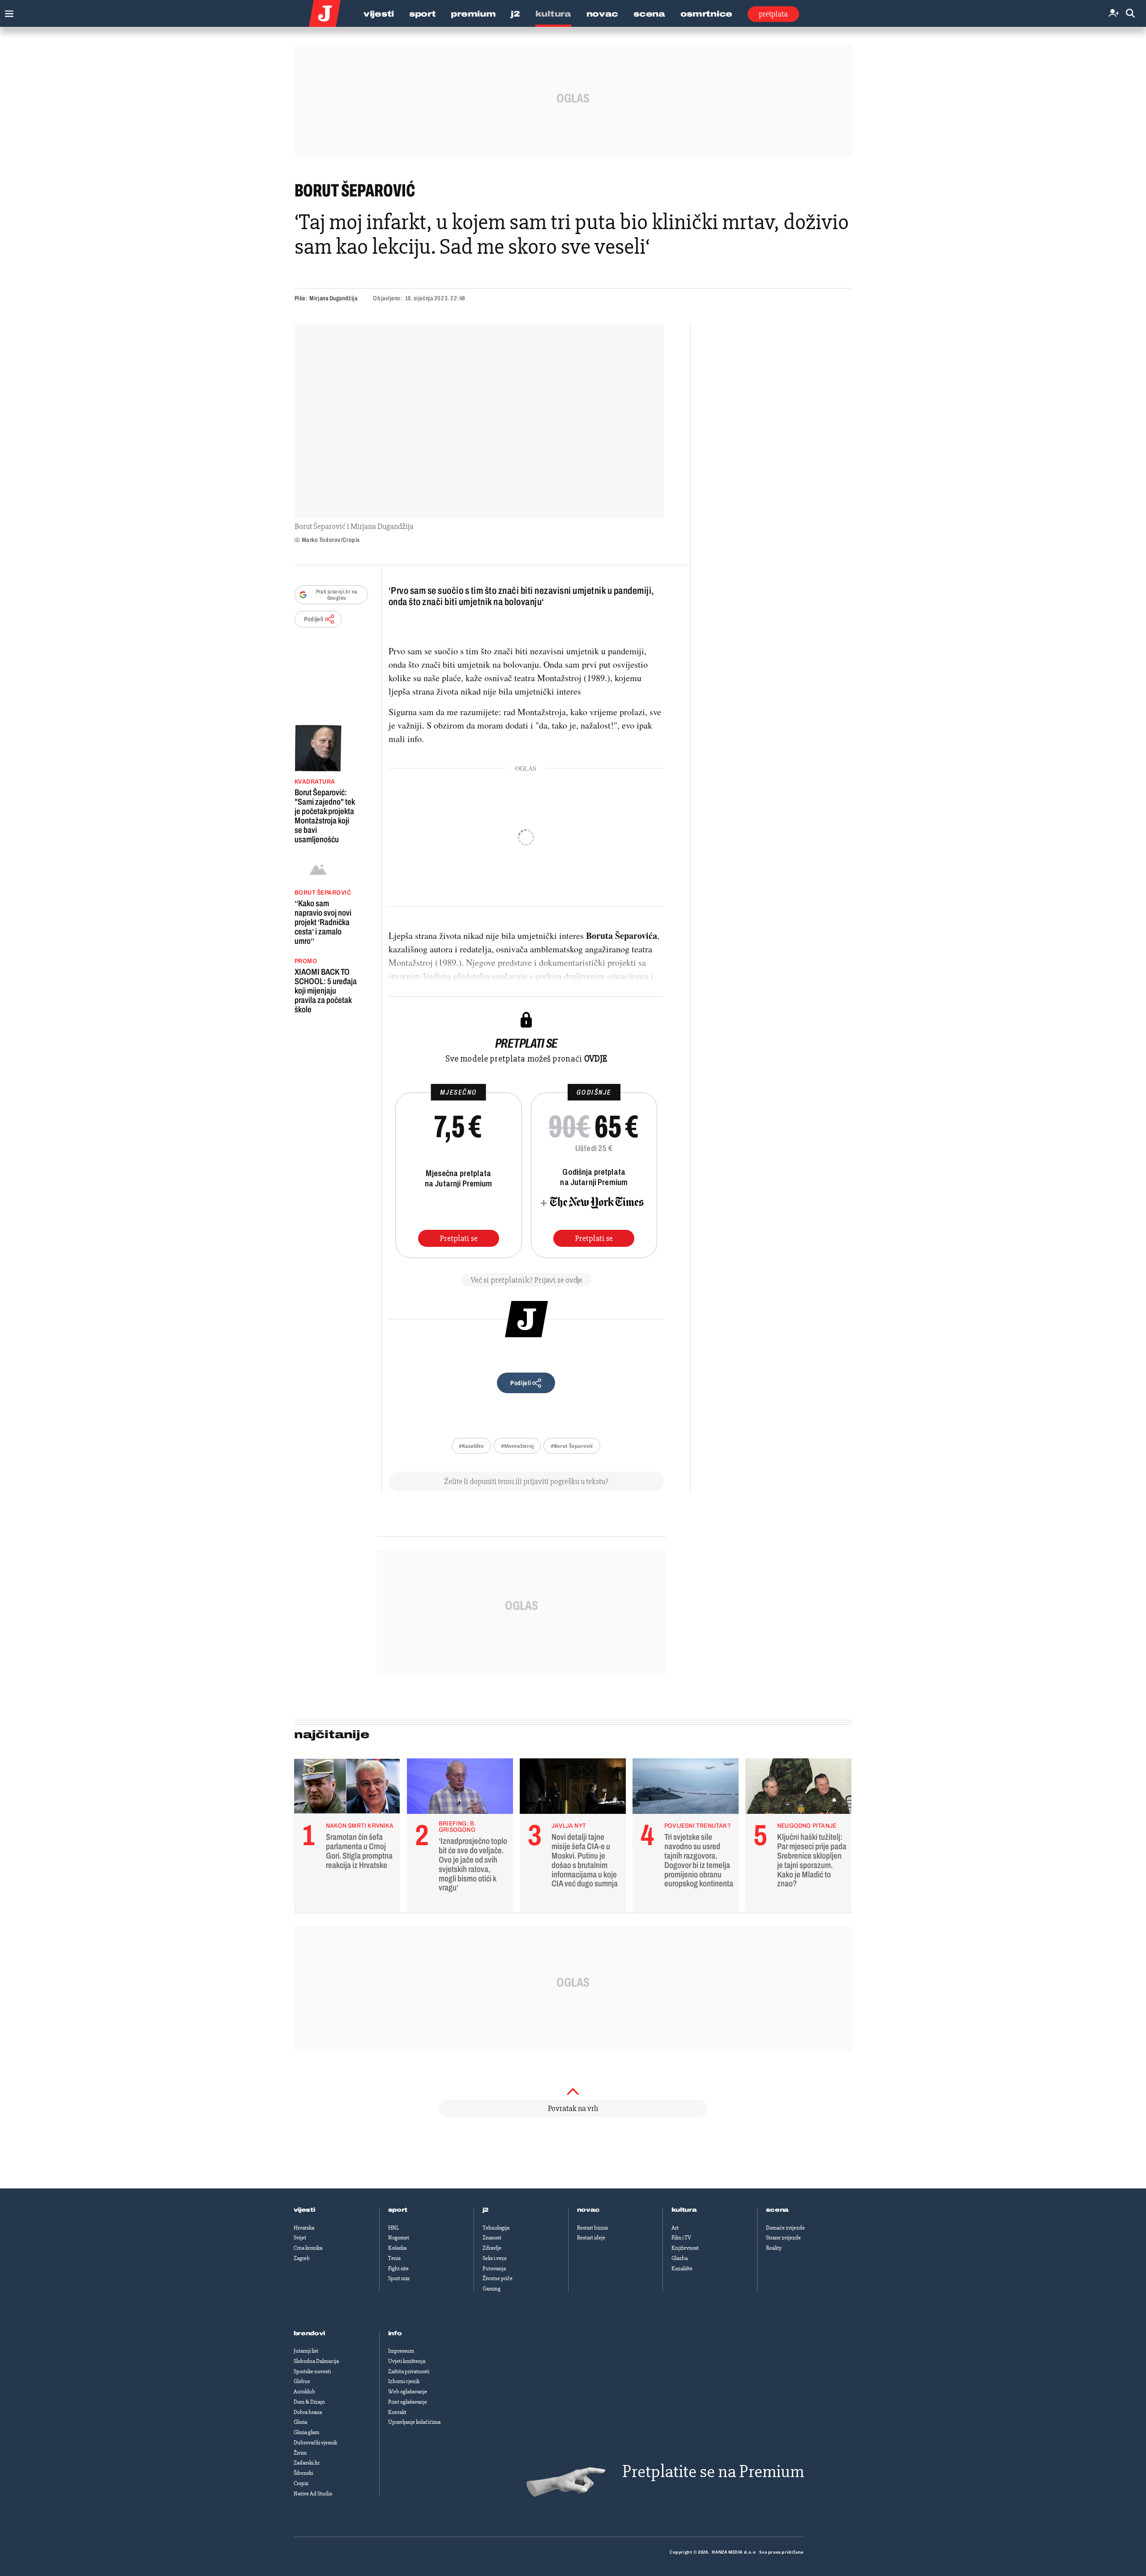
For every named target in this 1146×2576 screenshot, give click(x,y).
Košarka (397, 2248)
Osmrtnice (706, 14)
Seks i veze (495, 2258)
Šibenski (303, 2473)
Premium (473, 14)
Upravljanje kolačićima (414, 2422)
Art (675, 2228)
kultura (684, 2210)
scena (778, 2210)
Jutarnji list (306, 2351)
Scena (649, 14)
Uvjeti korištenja (407, 2361)
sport (398, 2210)
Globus (302, 2381)
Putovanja (494, 2269)
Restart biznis (592, 2228)
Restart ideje (591, 2238)
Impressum (401, 2351)
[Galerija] (479, 421)
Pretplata (773, 14)
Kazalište (682, 2269)
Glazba (680, 2258)
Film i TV (681, 2238)
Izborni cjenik (404, 2381)
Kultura (553, 14)
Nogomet (399, 2238)
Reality (774, 2248)
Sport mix (399, 2278)
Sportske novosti (312, 2371)
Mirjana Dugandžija (333, 298)
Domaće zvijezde (785, 2228)
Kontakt (397, 2412)
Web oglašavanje (408, 2392)
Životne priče (498, 2278)
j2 (486, 2210)
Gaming (492, 2289)
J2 (515, 14)
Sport (423, 14)
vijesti (304, 2210)
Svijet (300, 2238)
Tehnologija (496, 2228)
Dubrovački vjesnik (315, 2443)
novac (589, 2210)
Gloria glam (306, 2432)
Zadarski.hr (307, 2463)
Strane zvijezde (783, 2238)
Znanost (492, 2238)
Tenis (394, 2258)
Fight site (398, 2269)
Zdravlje (492, 2248)
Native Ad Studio (313, 2494)
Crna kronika (308, 2248)
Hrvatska (304, 2228)
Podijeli (314, 619)
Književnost (685, 2248)
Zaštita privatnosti (409, 2371)
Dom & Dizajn (309, 2402)
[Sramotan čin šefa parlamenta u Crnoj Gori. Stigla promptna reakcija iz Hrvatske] (347, 1788)
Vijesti (379, 14)
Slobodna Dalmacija (316, 2361)
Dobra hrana (308, 2412)
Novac (603, 14)
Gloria (300, 2422)
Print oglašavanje (408, 2402)
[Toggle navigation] (7, 11)
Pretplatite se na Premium (713, 2472)
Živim (300, 2453)
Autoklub (304, 2392)
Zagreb (302, 2258)
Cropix (301, 2483)
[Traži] (1130, 14)
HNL (393, 2228)
